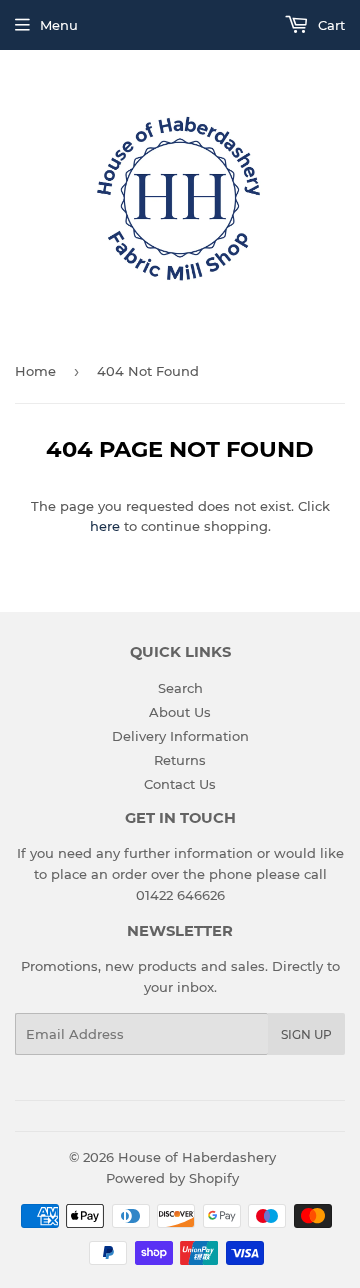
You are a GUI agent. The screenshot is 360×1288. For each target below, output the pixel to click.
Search (180, 688)
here (105, 526)
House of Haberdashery (197, 1157)
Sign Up (306, 1034)
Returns (180, 760)
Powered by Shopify (172, 1178)
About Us (180, 712)
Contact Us (180, 784)
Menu (59, 25)
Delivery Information (180, 736)
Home (35, 371)
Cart (329, 25)
